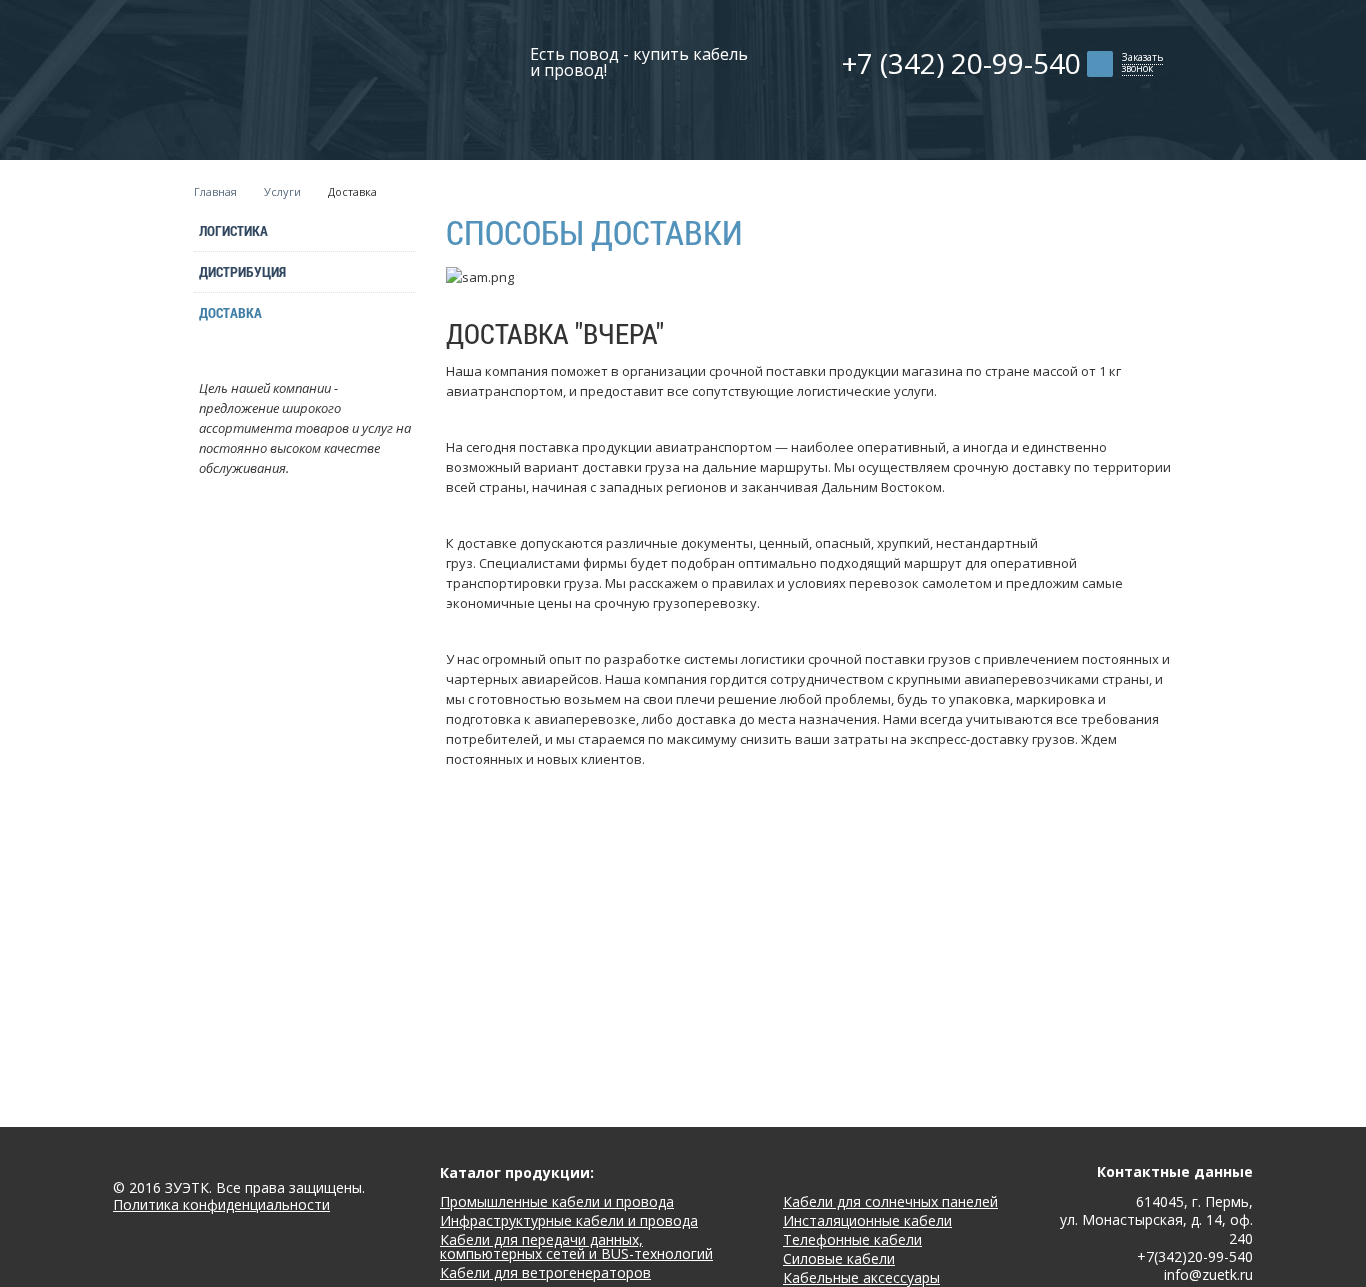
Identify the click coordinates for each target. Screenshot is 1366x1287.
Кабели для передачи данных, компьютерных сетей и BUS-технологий (576, 1246)
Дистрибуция (242, 271)
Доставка (230, 312)
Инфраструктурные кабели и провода (569, 1220)
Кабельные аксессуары (861, 1277)
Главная (215, 191)
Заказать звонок (1142, 62)
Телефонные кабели (852, 1239)
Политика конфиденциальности (221, 1205)
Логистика (233, 230)
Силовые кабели (839, 1258)
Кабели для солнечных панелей (890, 1201)
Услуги (282, 191)
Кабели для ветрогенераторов (545, 1272)
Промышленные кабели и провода (557, 1201)
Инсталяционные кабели (867, 1220)
